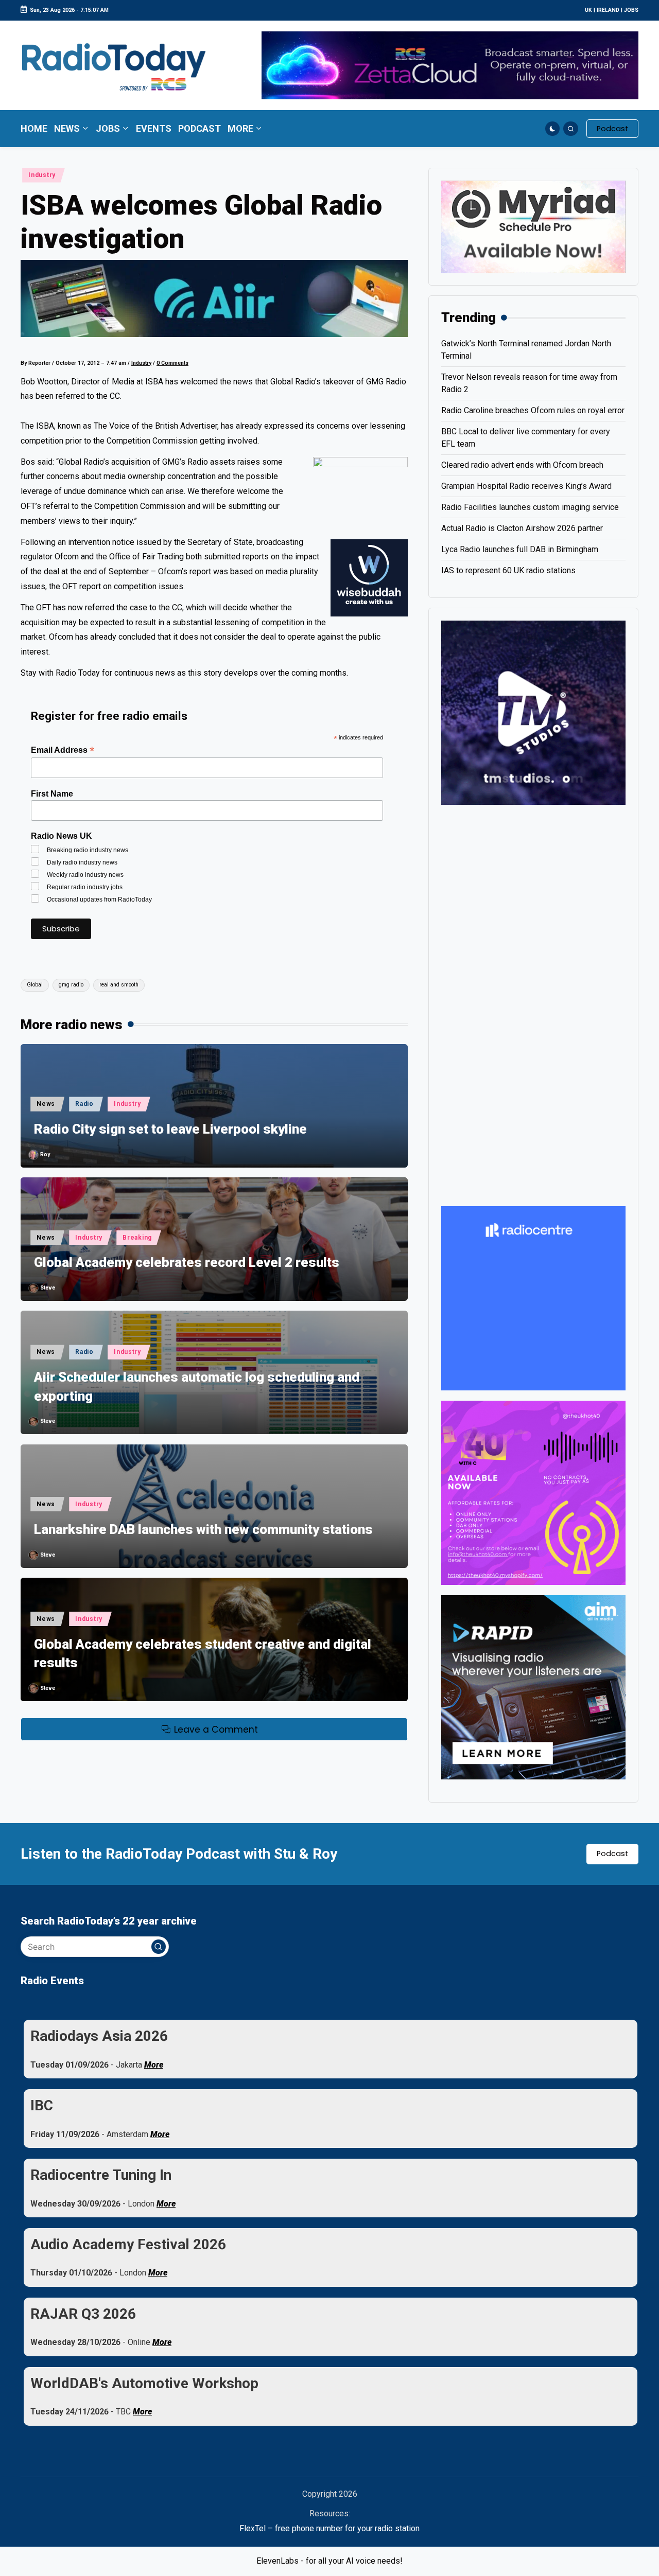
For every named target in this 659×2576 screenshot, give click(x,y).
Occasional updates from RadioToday (99, 899)
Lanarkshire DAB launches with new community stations (203, 1529)
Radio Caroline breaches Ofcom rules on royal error (533, 410)
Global (35, 985)
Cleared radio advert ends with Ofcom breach (522, 465)
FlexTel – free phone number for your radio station (329, 2528)
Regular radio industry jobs (85, 887)
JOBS (631, 10)
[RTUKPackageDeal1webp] (214, 298)
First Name (52, 794)
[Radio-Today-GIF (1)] (533, 1298)
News (46, 1104)
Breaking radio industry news (88, 850)
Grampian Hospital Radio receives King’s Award (526, 486)
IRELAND (608, 10)
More (154, 2065)
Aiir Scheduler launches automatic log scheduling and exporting (197, 1386)
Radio (84, 1104)
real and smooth (119, 985)
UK (588, 10)
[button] (612, 129)
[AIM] (533, 1687)
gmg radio (71, 985)
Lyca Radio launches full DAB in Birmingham (520, 549)
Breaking (137, 1238)
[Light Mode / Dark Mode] (553, 129)
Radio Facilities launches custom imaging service (530, 507)
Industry (42, 175)
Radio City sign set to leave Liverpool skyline (170, 1129)
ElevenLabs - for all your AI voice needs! (329, 2561)
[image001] (533, 1492)
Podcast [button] (612, 1854)
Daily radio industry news (82, 862)
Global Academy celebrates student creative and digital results (203, 1653)
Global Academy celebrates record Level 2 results (187, 1262)
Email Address (63, 750)
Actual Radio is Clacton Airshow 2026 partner (522, 528)
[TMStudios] (533, 712)
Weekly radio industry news (85, 875)
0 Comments (172, 363)
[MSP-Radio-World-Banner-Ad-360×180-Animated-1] (533, 226)
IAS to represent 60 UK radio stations (508, 570)
